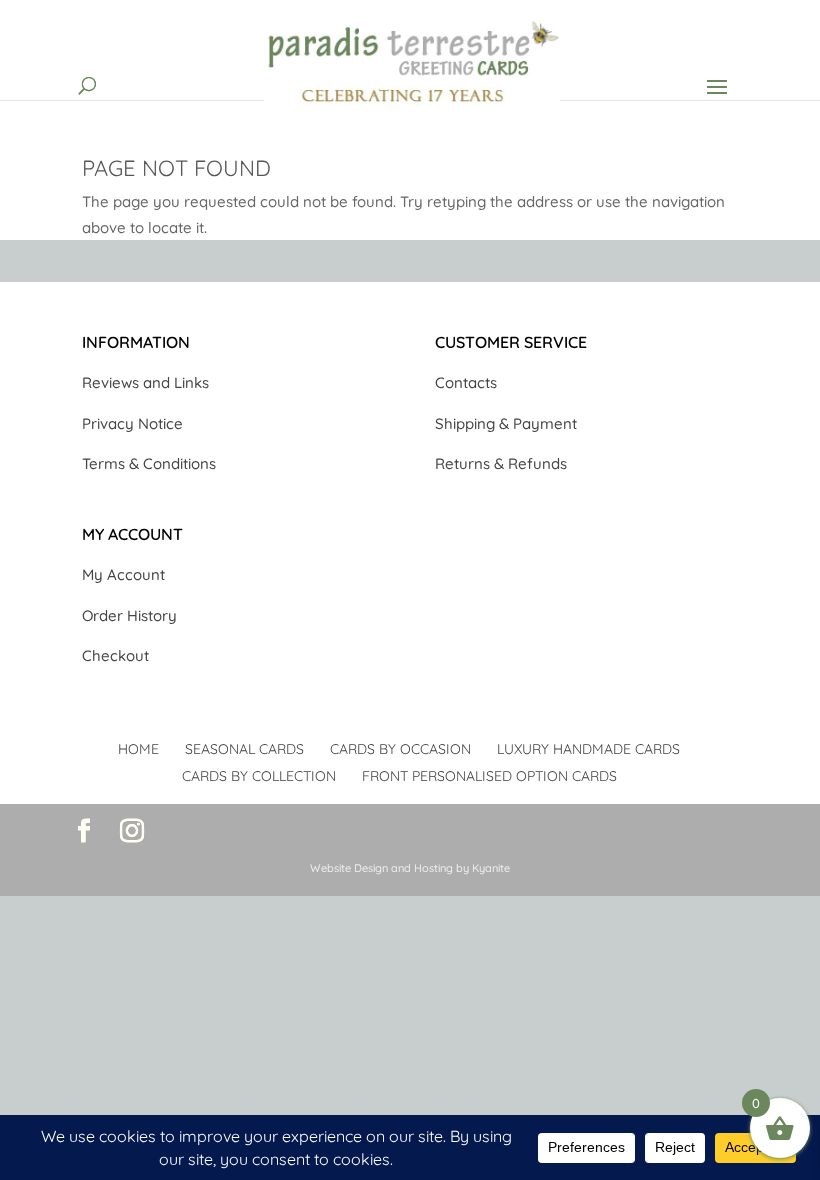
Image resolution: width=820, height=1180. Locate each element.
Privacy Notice (132, 423)
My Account (123, 574)
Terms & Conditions (149, 463)
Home (138, 749)
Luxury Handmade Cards (588, 749)
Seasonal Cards (244, 749)
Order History (129, 615)
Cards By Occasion (400, 749)
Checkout (115, 655)
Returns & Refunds (501, 463)
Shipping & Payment (506, 423)
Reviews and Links (145, 382)
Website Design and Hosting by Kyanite (410, 868)
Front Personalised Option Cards (489, 776)
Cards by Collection (259, 776)
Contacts (466, 382)
